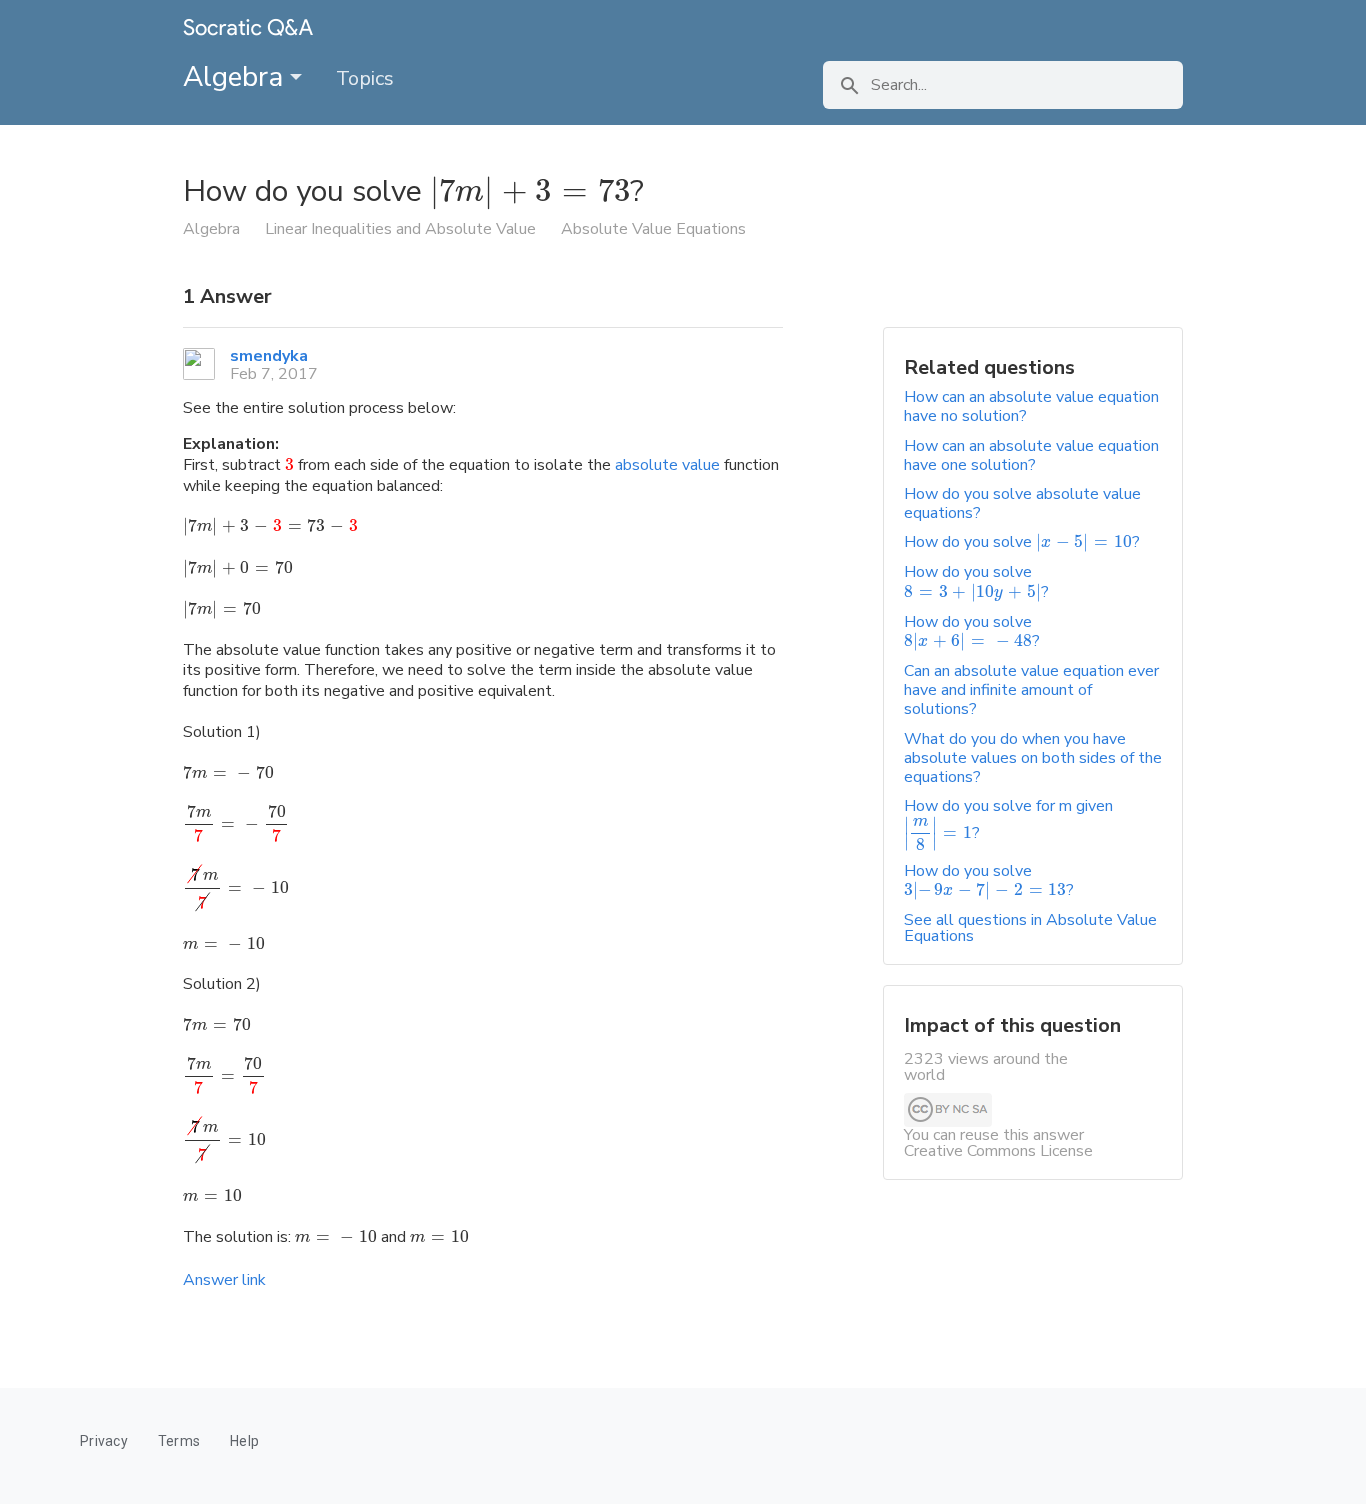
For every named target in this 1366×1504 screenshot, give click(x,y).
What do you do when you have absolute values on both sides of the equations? (1033, 758)
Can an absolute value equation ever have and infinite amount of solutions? (1031, 690)
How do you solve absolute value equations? (1022, 503)
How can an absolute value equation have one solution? (1031, 455)
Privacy (104, 1441)
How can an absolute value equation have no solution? (1031, 406)
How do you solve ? (1022, 542)
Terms (179, 1441)
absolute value (667, 465)
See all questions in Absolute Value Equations (1030, 928)
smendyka (269, 356)
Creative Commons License (998, 1151)
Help (244, 1441)
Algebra (236, 77)
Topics (365, 78)
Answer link (224, 1280)
